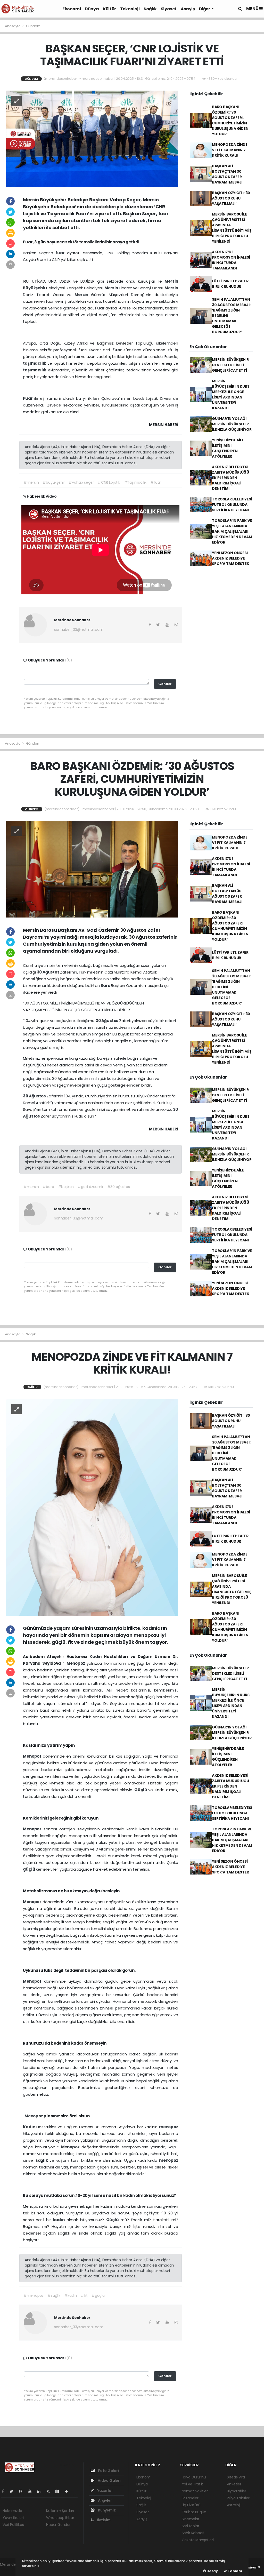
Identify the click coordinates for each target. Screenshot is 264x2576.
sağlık (43, 2160)
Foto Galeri (108, 2471)
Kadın (97, 1657)
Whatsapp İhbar (60, 2518)
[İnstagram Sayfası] (23, 2491)
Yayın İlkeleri (13, 2518)
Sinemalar (191, 2519)
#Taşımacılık (135, 482)
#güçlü (98, 2295)
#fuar (156, 482)
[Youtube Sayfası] (32, 2491)
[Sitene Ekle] (68, 2491)
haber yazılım (12, 2570)
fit (158, 1704)
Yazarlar (105, 2491)
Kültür (109, 9)
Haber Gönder (58, 2525)
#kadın (71, 2295)
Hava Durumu (194, 2477)
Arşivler (104, 2500)
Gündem (33, 26)
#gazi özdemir (90, 1187)
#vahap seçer (81, 482)
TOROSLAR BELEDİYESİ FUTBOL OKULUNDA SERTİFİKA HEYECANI (232, 505)
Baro (106, 986)
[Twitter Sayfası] (14, 2491)
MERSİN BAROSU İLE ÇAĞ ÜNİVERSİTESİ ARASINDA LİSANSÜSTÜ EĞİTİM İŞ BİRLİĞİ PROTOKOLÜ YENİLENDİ (232, 228)
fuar (61, 253)
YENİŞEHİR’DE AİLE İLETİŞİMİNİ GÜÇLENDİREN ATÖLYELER (228, 448)
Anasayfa (13, 26)
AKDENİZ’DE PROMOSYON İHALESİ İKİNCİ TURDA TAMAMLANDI (231, 260)
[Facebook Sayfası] (5, 2491)
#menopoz (34, 2295)
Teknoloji (130, 9)
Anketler (234, 2484)
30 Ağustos (49, 972)
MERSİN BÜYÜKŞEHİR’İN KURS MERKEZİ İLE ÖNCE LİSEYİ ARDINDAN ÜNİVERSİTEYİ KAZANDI (231, 394)
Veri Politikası (14, 2525)
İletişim (103, 2520)
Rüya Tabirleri (238, 2498)
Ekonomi (72, 9)
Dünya (92, 9)
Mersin (171, 281)
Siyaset (169, 9)
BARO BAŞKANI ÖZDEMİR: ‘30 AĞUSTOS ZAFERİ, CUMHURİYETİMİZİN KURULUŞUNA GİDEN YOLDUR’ (230, 120)
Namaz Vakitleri (195, 2491)
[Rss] (50, 2491)
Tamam (234, 2571)
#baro (48, 1187)
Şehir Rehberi (193, 2533)
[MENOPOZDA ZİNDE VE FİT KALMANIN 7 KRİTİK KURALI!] (92, 1507)
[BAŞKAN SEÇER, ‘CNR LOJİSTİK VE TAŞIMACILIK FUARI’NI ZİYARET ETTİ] (92, 139)
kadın (129, 2195)
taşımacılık (35, 363)
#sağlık (54, 2295)
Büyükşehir (35, 288)
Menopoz (77, 1663)
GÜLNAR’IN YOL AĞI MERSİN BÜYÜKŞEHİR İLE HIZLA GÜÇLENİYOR (232, 424)
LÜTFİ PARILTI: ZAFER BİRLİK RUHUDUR (230, 284)
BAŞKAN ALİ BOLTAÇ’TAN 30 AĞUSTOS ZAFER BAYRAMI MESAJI (227, 174)
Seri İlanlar (191, 2526)
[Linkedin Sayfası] (41, 2491)
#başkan (66, 1187)
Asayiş (188, 9)
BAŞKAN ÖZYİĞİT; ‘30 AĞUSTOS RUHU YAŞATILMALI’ (231, 198)
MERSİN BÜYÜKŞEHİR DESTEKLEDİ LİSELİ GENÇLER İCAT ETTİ (230, 365)
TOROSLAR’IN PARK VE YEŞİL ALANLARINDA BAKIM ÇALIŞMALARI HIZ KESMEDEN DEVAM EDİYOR (232, 531)
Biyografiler (237, 2491)
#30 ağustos (119, 1187)
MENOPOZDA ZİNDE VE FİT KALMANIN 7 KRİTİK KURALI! (230, 150)
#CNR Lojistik (109, 482)
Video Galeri (109, 2481)
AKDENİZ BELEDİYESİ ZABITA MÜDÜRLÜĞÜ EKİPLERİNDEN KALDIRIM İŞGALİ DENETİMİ (230, 478)
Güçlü (141, 1790)
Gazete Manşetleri (198, 2540)
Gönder (165, 684)
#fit (84, 2295)
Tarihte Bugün (194, 2512)
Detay (212, 2571)
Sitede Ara (236, 2477)
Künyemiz (106, 2510)
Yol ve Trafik (192, 2484)
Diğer (205, 9)
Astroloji (234, 2505)
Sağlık (150, 9)
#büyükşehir (54, 482)
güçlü (29, 1869)
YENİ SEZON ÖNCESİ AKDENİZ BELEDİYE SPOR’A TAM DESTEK (231, 558)
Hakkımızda (12, 2511)
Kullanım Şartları (60, 2511)
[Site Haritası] (59, 2491)
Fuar (100, 308)
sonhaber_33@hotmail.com (79, 629)
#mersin (31, 482)
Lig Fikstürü (191, 2505)
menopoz (169, 2127)
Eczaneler (190, 2498)
